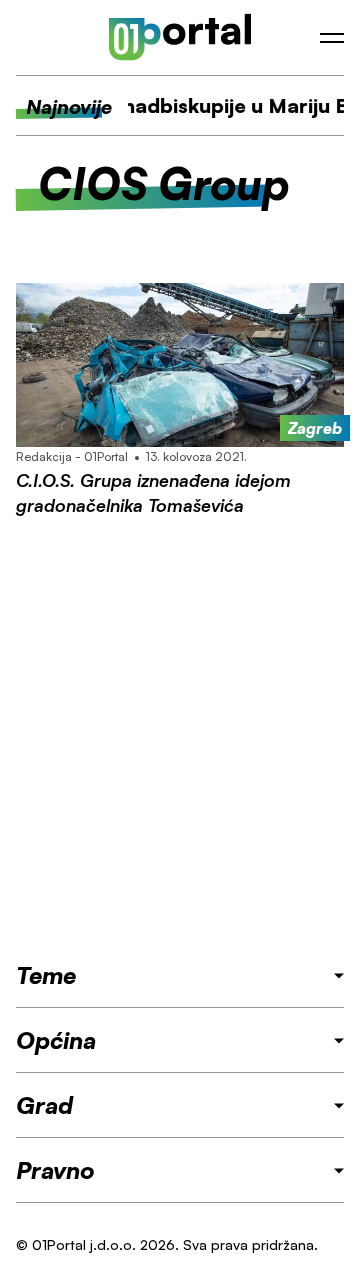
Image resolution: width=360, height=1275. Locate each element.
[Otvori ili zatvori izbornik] (332, 38)
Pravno (55, 1170)
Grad (44, 1105)
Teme (46, 975)
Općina (56, 1040)
